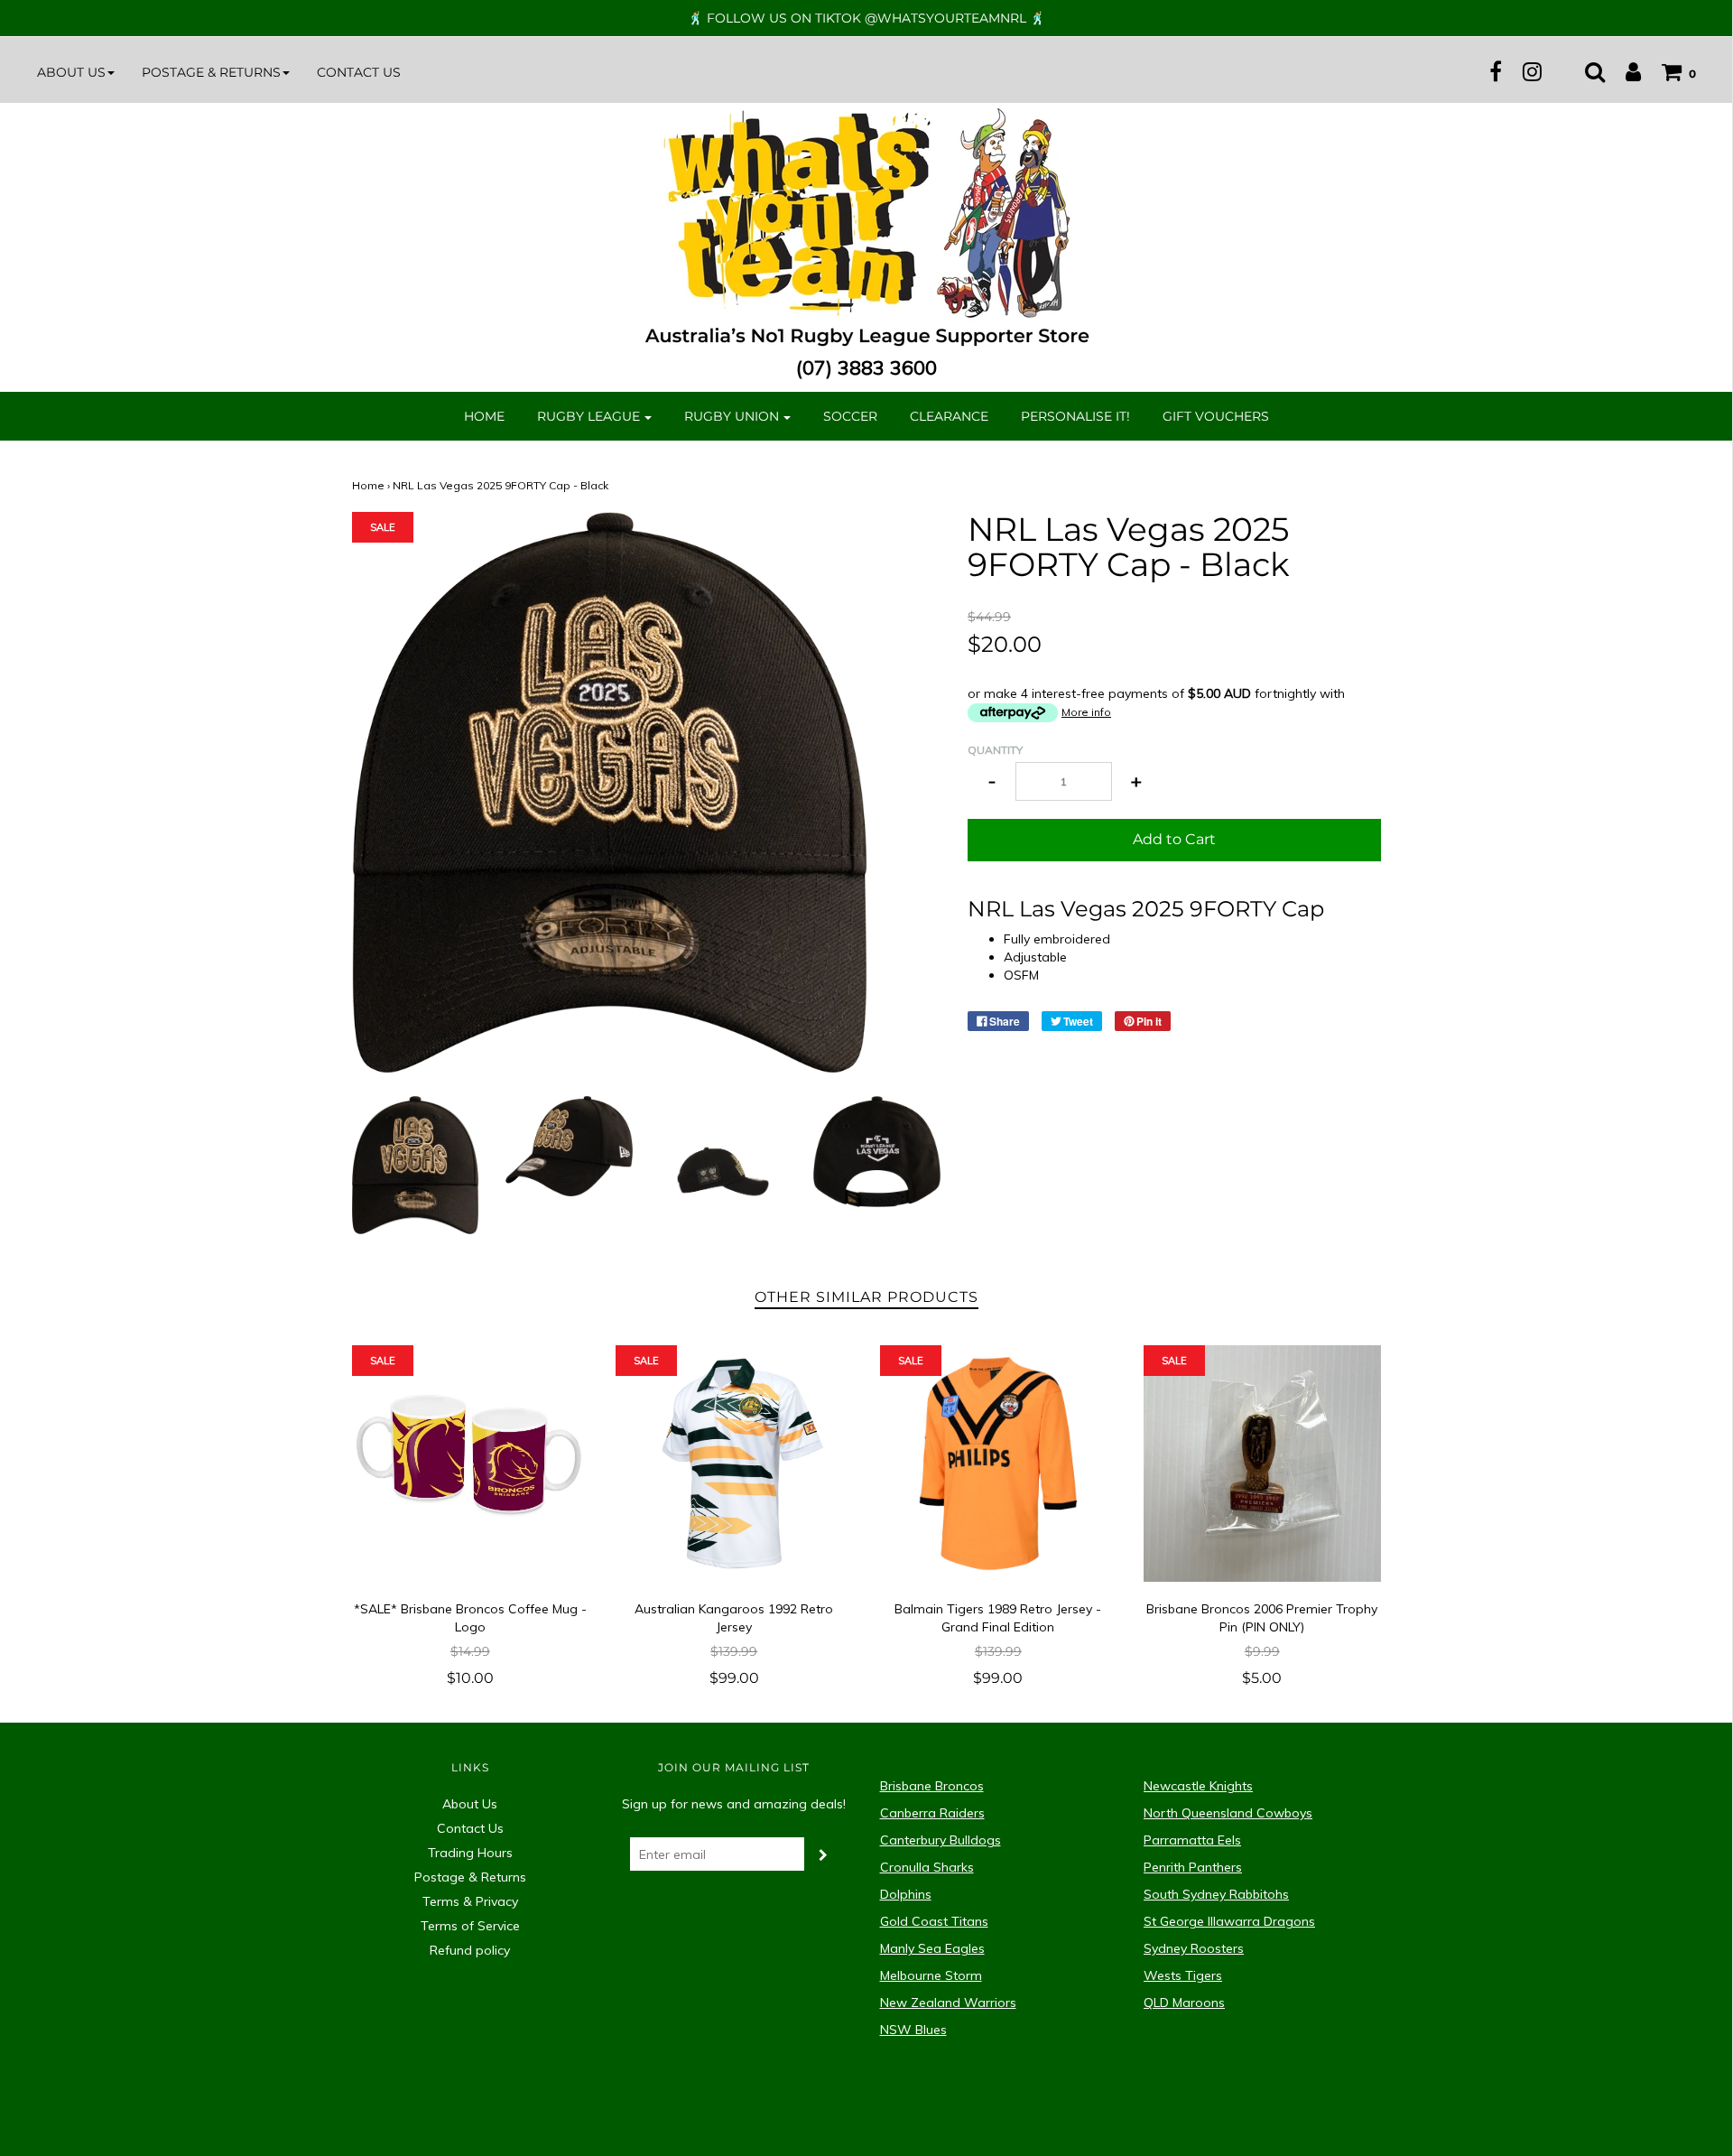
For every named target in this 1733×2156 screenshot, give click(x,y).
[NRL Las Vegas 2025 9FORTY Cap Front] (416, 1164)
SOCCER (850, 416)
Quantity (995, 750)
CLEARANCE (949, 416)
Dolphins (906, 1894)
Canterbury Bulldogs (941, 1840)
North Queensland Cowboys (1228, 1813)
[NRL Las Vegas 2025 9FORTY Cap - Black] (877, 1150)
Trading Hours (470, 1853)
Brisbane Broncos (932, 1786)
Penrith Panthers (1193, 1867)
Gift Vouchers (1216, 416)
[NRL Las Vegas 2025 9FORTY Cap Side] (569, 1145)
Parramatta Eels (1192, 1840)
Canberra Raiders (932, 1813)
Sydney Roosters (1194, 1948)
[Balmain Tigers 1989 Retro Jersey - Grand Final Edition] (999, 1464)
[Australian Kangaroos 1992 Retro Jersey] (734, 1464)
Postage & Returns (470, 1877)
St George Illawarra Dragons (1229, 1921)
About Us (470, 1804)
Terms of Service (470, 1926)
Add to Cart (1174, 839)
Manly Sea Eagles (932, 1948)
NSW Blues (913, 2030)
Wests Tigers (1183, 1975)
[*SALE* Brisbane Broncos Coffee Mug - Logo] (471, 1464)
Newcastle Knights (1198, 1786)
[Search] (1586, 71)
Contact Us (359, 72)
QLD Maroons (1184, 2003)
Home (484, 416)
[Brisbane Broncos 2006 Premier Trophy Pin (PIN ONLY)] (1262, 1464)
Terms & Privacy (470, 1901)
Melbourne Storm (931, 1975)
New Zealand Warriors (948, 2003)
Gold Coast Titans (934, 1921)
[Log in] (1624, 71)
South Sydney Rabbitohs (1216, 1894)
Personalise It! (1075, 416)
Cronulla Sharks (927, 1867)
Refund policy (470, 1950)
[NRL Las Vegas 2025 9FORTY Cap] (723, 1157)
